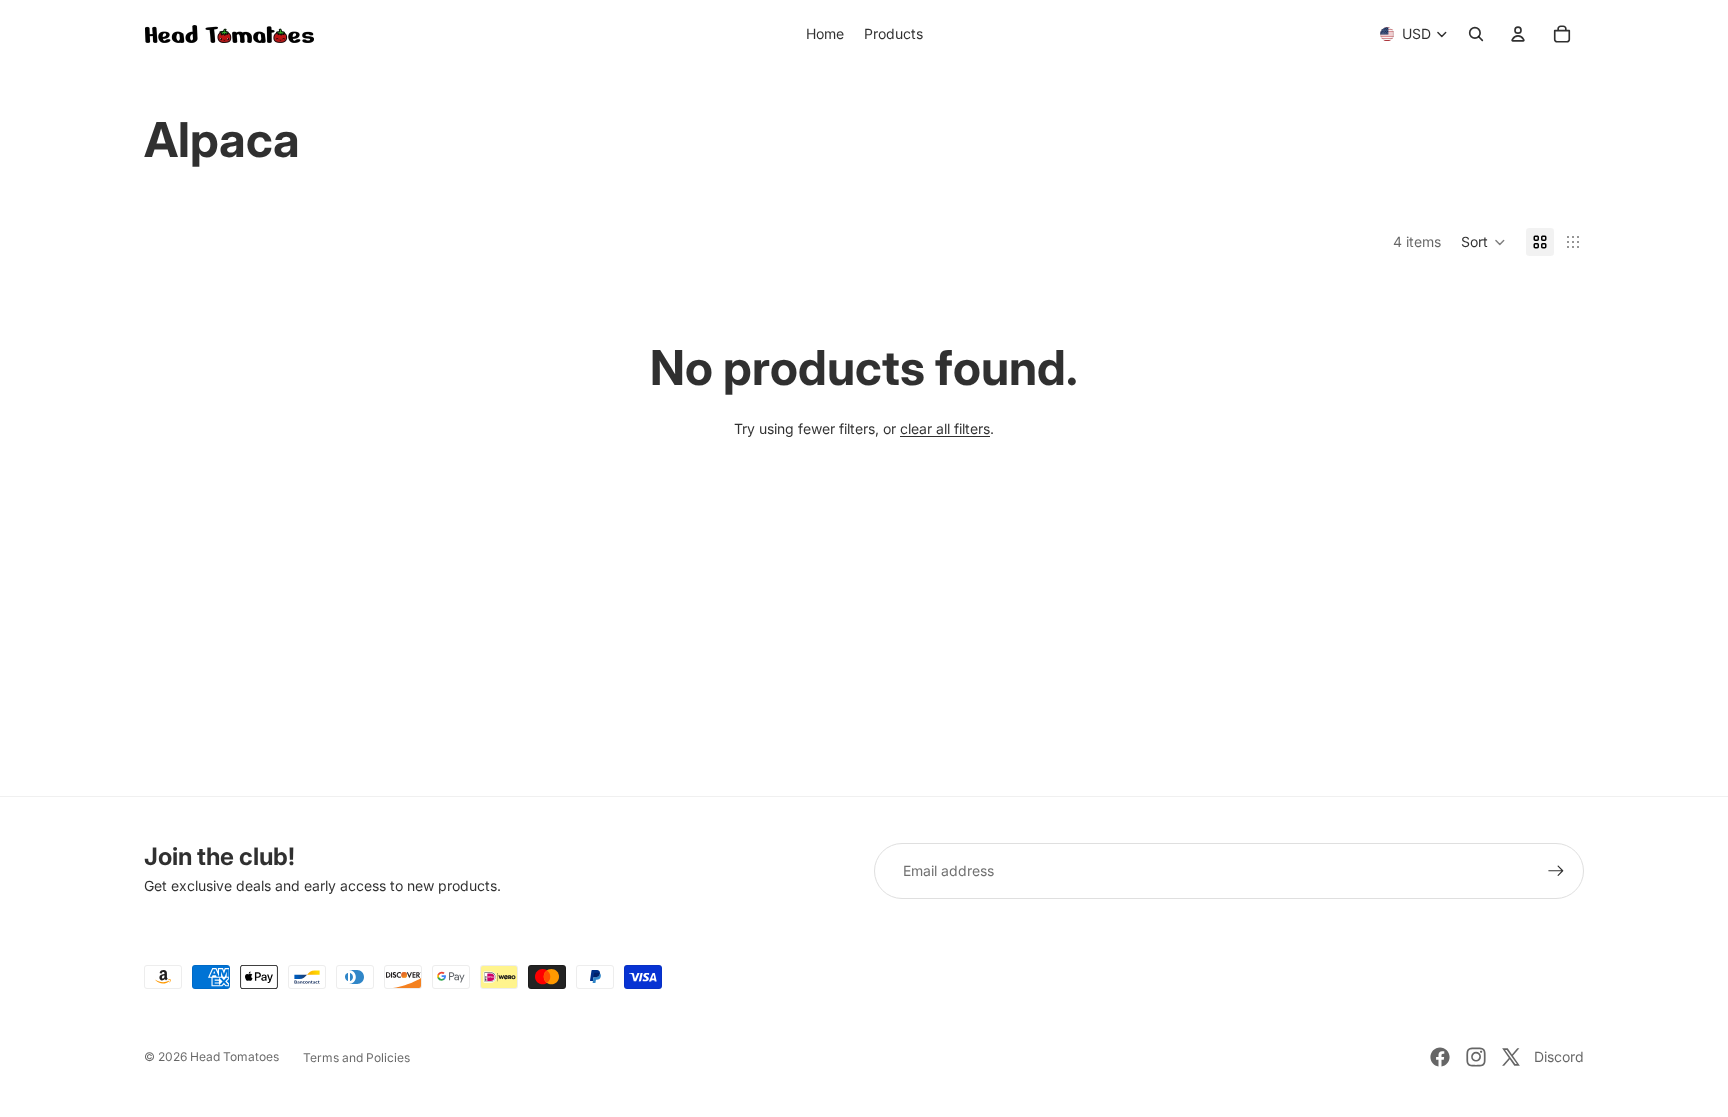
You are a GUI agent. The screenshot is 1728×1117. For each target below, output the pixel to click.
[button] (1483, 242)
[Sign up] (1556, 871)
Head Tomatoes (234, 1056)
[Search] (1476, 34)
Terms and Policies (356, 1057)
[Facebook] (1440, 1057)
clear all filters (945, 428)
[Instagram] (1476, 1057)
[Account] (1518, 34)
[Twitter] (1511, 1057)
